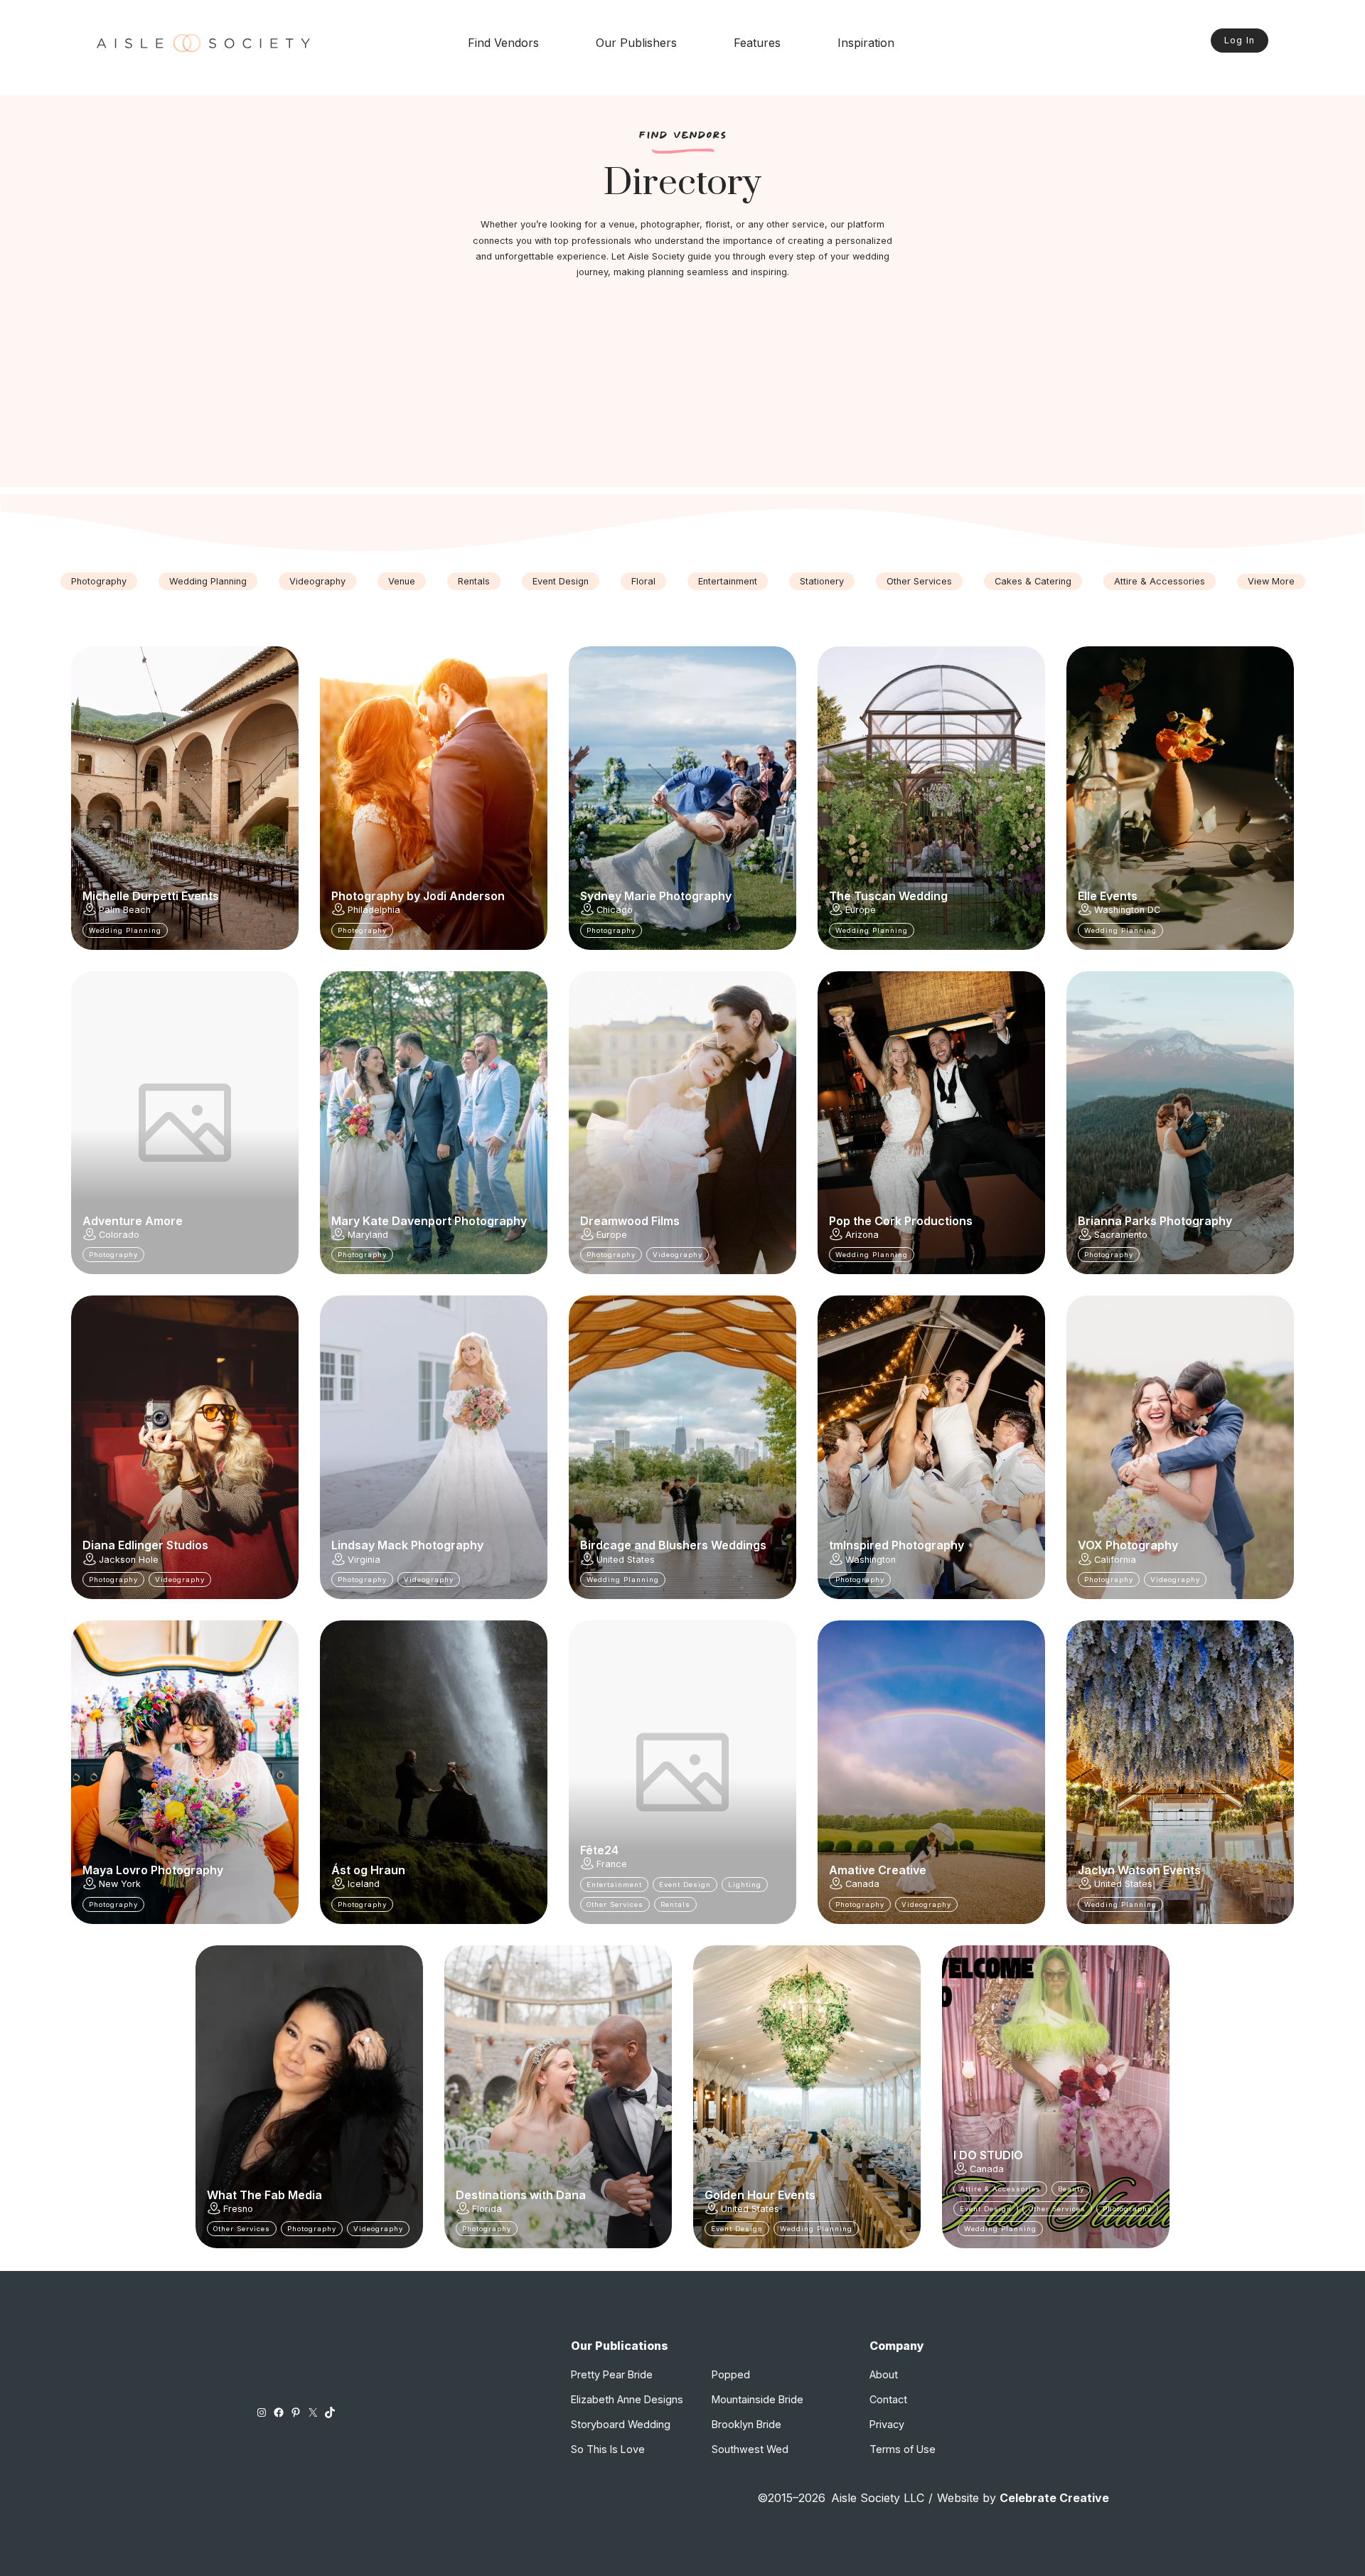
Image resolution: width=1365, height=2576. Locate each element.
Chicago (615, 910)
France (612, 1864)
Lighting (745, 1885)
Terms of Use (903, 2449)
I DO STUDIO (988, 2155)
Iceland (364, 1884)
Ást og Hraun (368, 1870)
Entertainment (728, 581)
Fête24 (599, 1850)
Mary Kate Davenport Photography (429, 1221)
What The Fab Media (264, 2195)
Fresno (238, 2209)
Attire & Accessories (1160, 581)
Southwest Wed (750, 2449)
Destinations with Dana (521, 2195)
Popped (731, 2374)
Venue (402, 581)
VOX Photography (1128, 1545)
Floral (643, 581)
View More (1271, 581)
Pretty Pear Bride (612, 2374)
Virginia (364, 1560)
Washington (871, 1560)
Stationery (822, 581)
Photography (99, 581)
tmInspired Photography (896, 1545)
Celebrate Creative (1054, 2498)
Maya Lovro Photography (153, 1870)
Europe (861, 910)
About (884, 2374)
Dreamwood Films (630, 1221)
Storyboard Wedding (621, 2424)
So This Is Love (608, 2449)
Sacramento (1121, 1235)
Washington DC (1127, 910)
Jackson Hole (129, 1560)
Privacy (887, 2424)
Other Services (919, 581)
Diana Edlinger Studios (145, 1545)
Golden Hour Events (760, 2195)
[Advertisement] (682, 388)
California (1115, 1560)
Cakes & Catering (1033, 581)
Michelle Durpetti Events (151, 896)
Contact (888, 2399)
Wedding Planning (208, 581)
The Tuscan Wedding (888, 896)
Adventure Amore (133, 1221)
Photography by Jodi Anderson (418, 896)
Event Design (561, 581)
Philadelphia (374, 910)
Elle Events (1108, 896)
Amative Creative (878, 1870)
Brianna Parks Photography (1155, 1221)
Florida (487, 2209)
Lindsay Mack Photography (407, 1545)
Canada (862, 1884)
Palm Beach (125, 910)
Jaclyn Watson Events (1139, 1870)
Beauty (1071, 2189)
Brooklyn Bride (746, 2424)
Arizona (862, 1235)
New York (120, 1884)
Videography (317, 581)
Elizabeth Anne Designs (627, 2399)
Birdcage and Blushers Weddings (673, 1545)
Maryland (368, 1235)
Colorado (119, 1235)
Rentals (474, 581)
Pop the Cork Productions (901, 1221)
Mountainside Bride (758, 2399)
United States (626, 1560)
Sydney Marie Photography (656, 896)
